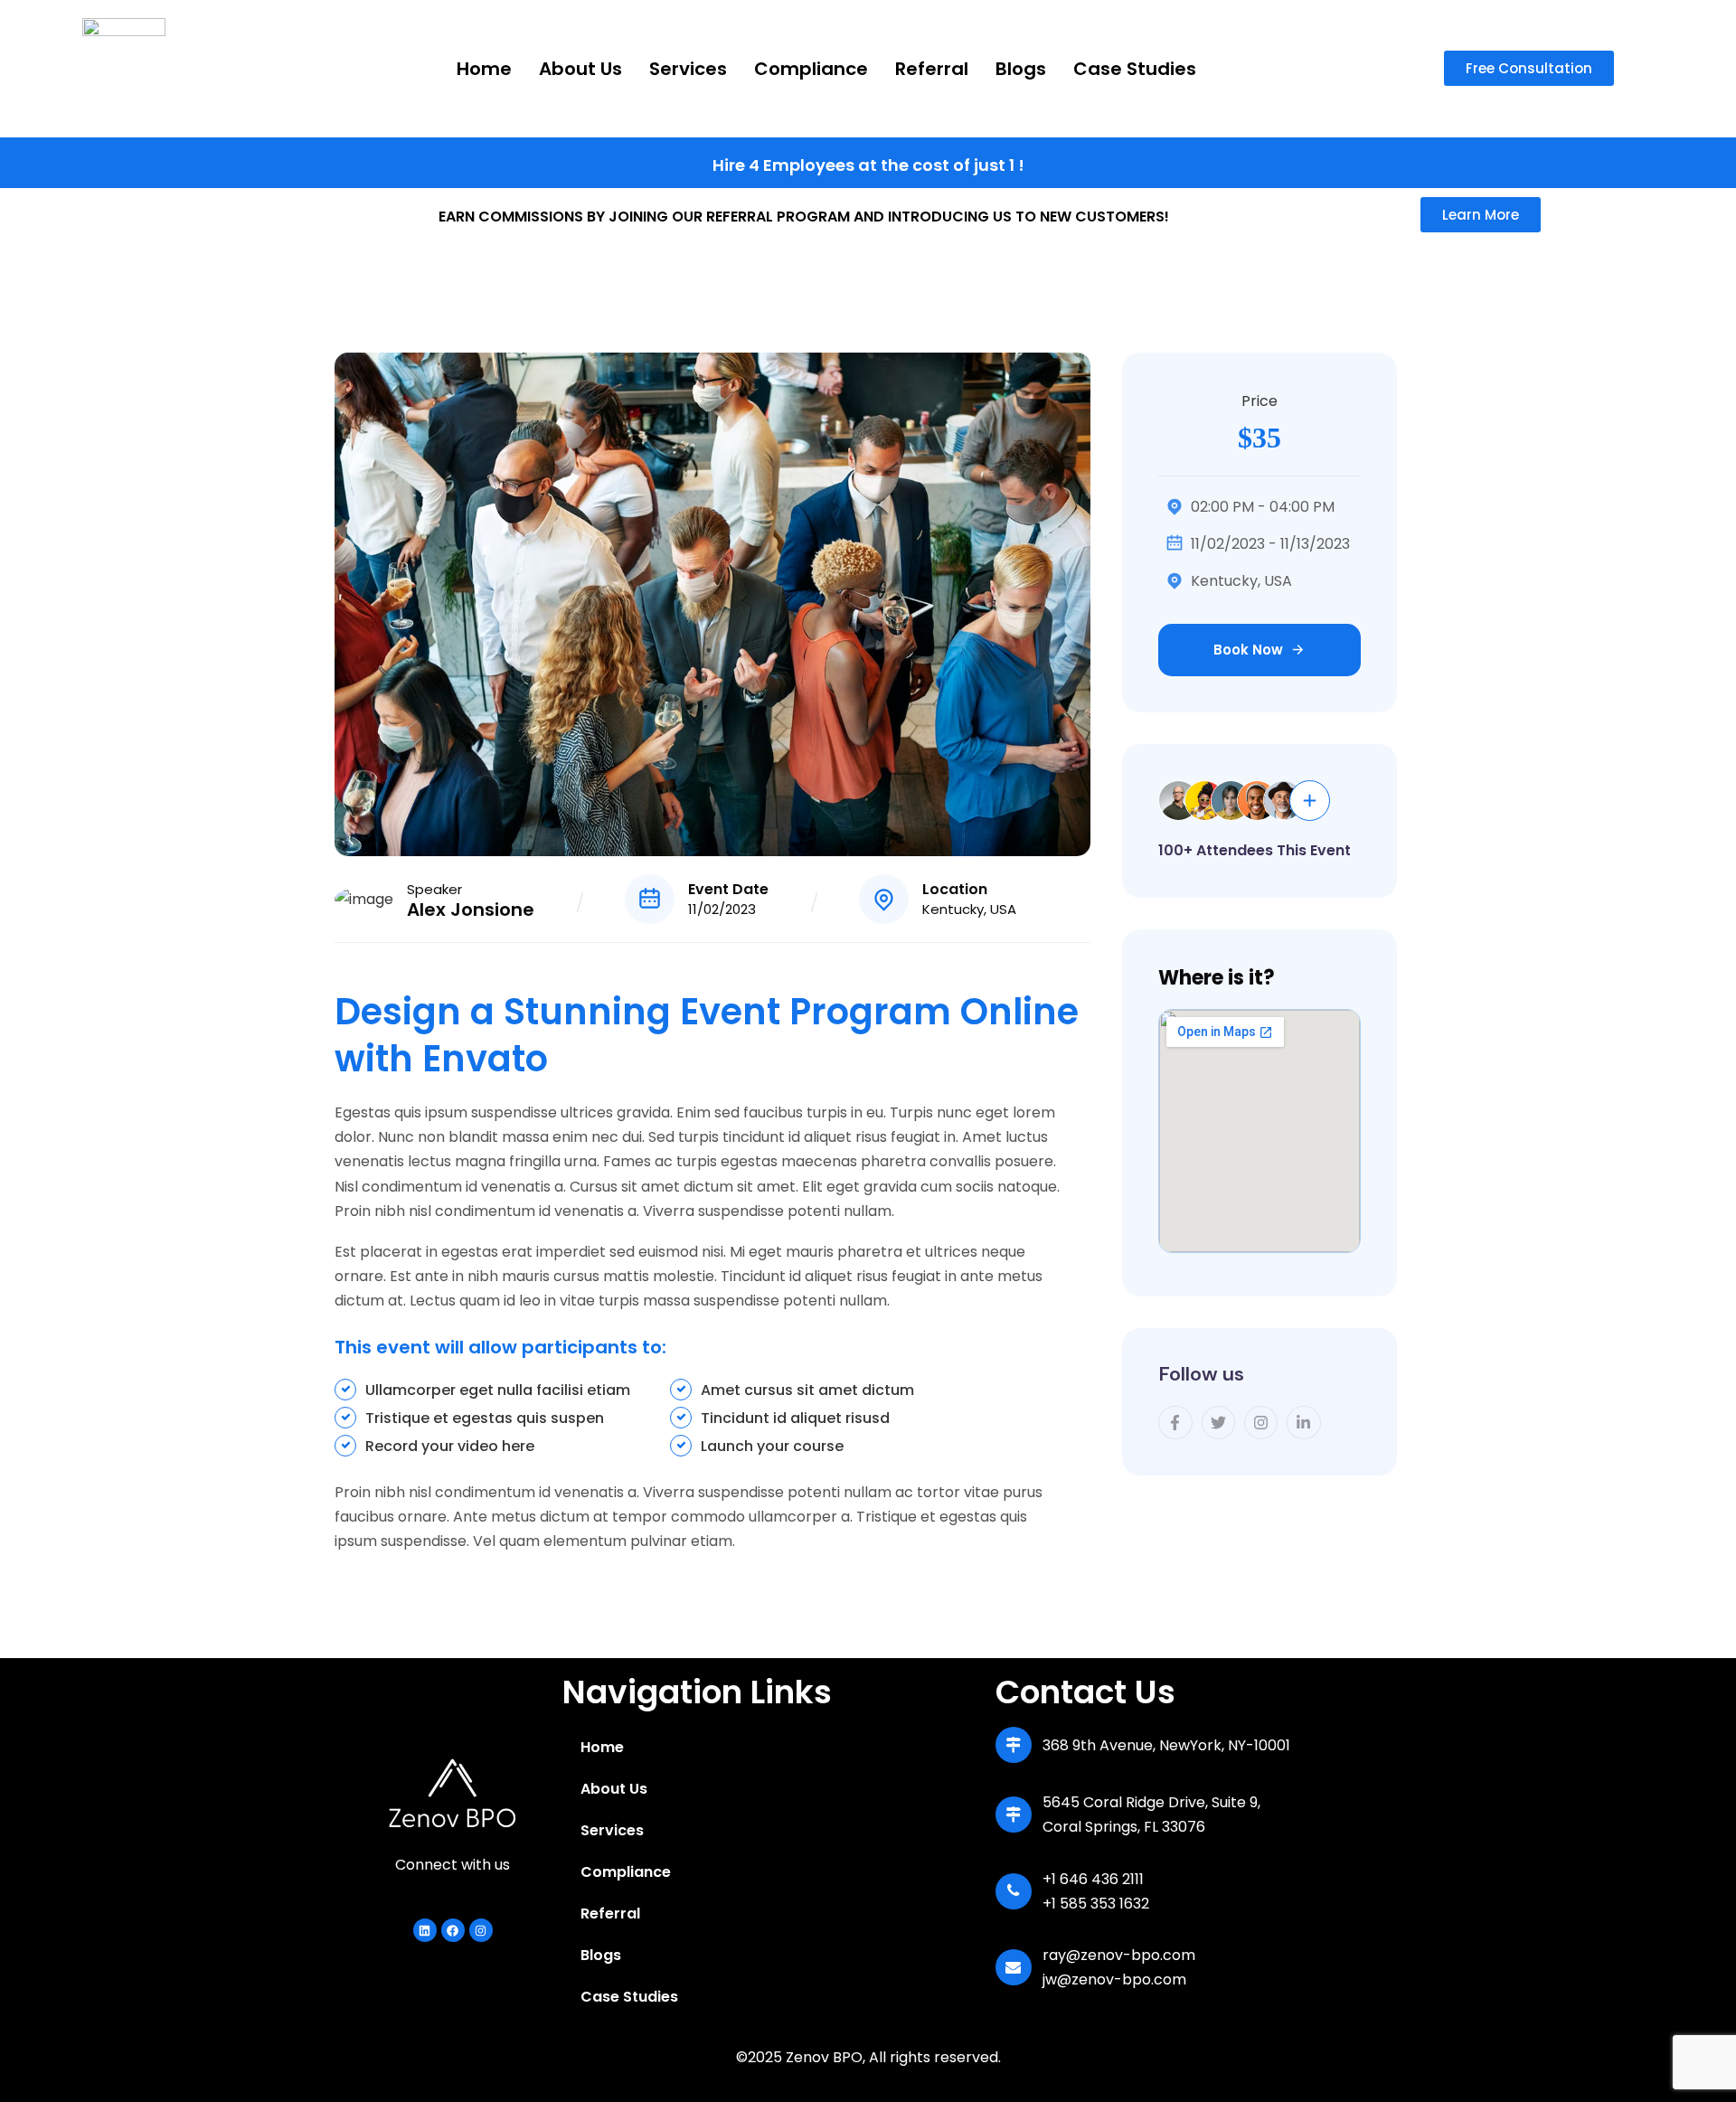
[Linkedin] (425, 1930)
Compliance (811, 69)
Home (484, 69)
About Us (580, 69)
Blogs (1021, 69)
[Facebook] (453, 1930)
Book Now (1248, 650)
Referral (932, 69)
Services (688, 69)
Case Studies (1135, 69)
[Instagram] (481, 1930)
